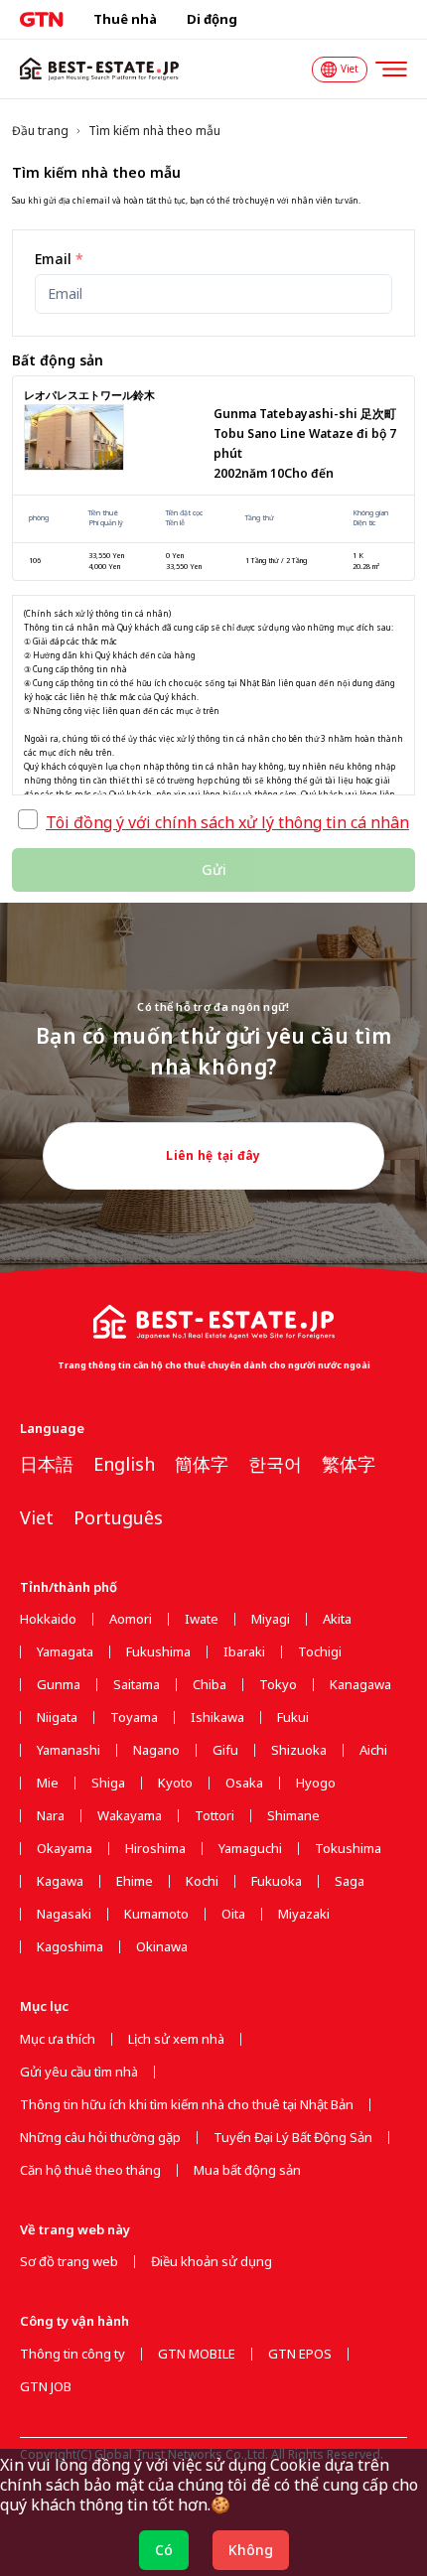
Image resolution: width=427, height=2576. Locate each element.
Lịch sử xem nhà (176, 2039)
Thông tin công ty (72, 2354)
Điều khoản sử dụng (212, 2262)
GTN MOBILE (197, 2354)
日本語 (47, 1464)
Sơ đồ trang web (69, 2262)
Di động (212, 19)
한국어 (275, 1464)
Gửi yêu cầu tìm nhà (79, 2072)
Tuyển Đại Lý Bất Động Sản (293, 2138)
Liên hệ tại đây (213, 1155)
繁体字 (349, 1464)
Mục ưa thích (58, 2039)
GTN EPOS (300, 2354)
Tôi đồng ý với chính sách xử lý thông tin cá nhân (227, 822)
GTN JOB (46, 2387)
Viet (37, 1517)
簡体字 (202, 1464)
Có (164, 2550)
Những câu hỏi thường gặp (100, 2138)
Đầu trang (40, 131)
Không (251, 2550)
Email (59, 259)
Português (118, 1517)
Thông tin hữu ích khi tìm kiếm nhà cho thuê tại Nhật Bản (187, 2105)
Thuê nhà (125, 19)
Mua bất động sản (247, 2170)
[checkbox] (28, 819)
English (124, 1464)
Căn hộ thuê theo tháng (90, 2170)
